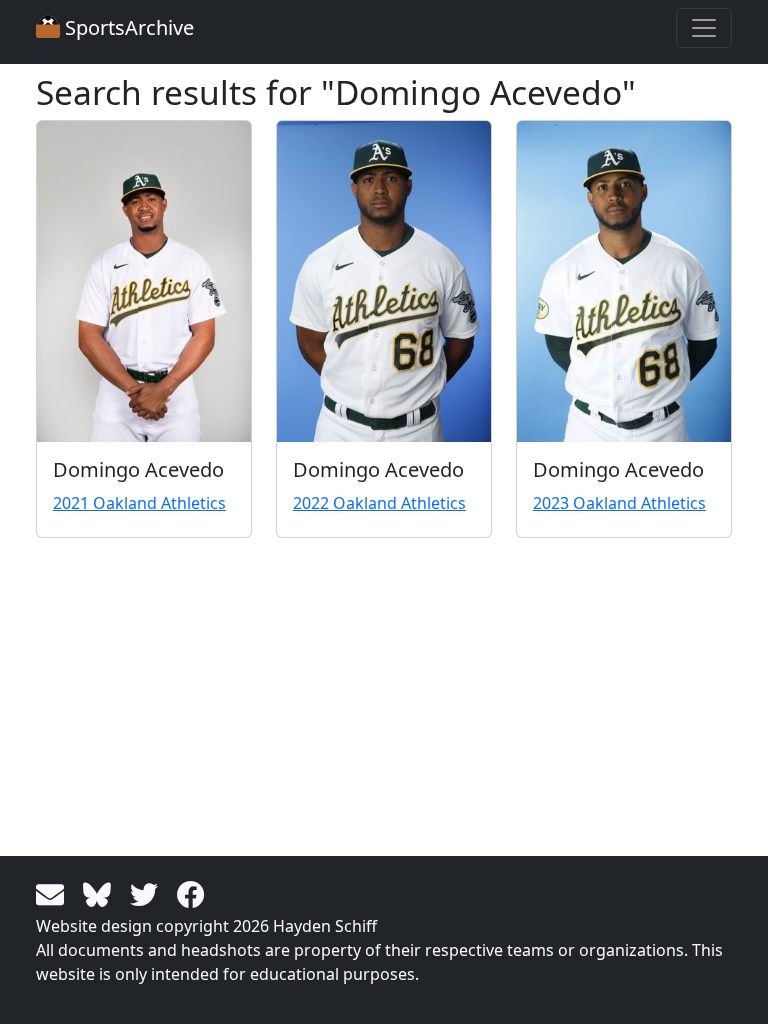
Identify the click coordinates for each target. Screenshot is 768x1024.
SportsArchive (127, 27)
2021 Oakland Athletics (139, 503)
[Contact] (53, 893)
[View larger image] (144, 281)
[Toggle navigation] (704, 28)
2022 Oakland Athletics (379, 503)
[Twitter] (147, 893)
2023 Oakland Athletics (619, 503)
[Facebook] (191, 893)
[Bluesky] (100, 893)
